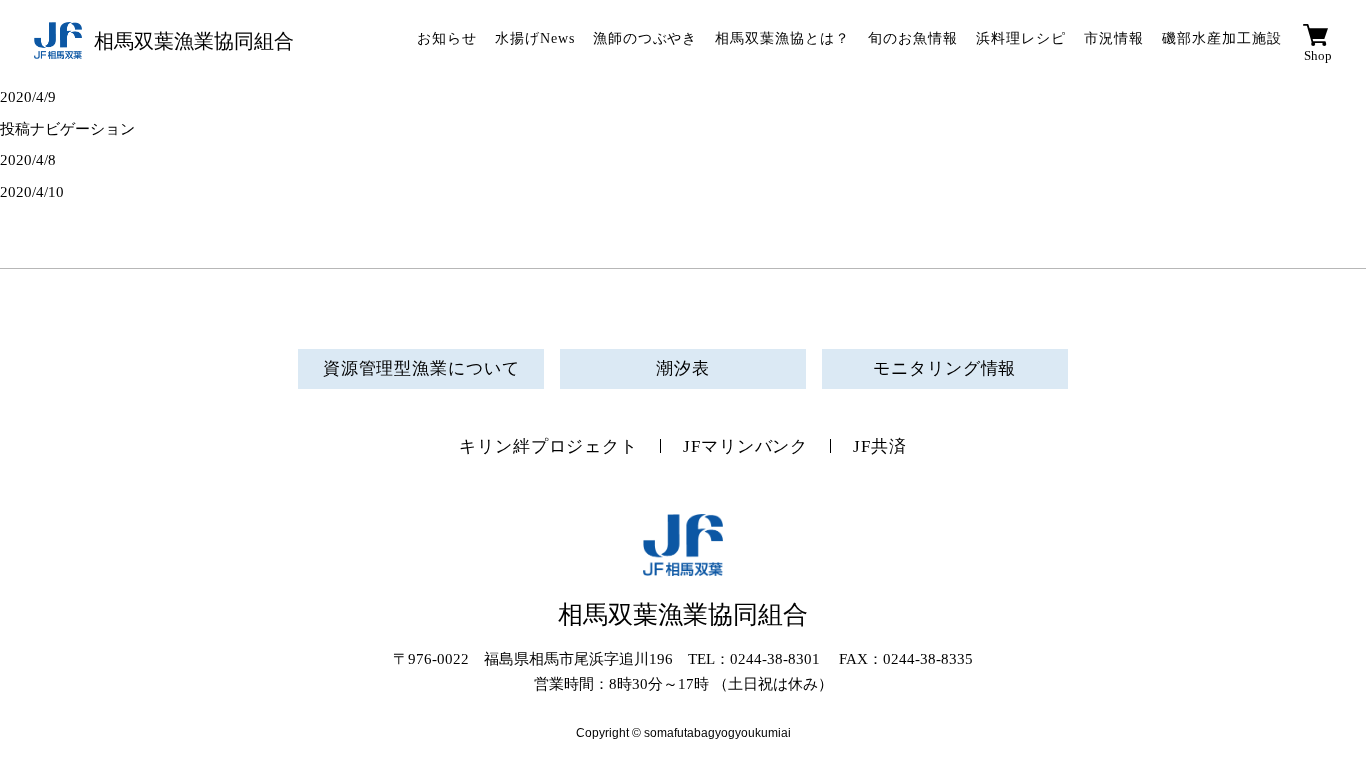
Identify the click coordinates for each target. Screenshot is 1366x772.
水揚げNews (535, 38)
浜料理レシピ (1021, 38)
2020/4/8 (28, 160)
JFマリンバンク (745, 446)
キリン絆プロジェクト (548, 446)
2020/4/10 (32, 192)
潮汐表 (683, 368)
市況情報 (1114, 38)
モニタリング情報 (944, 368)
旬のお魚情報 (913, 38)
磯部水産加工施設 (1222, 38)
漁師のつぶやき (645, 38)
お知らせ (447, 38)
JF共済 (880, 446)
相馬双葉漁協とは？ (782, 38)
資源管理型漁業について (421, 368)
